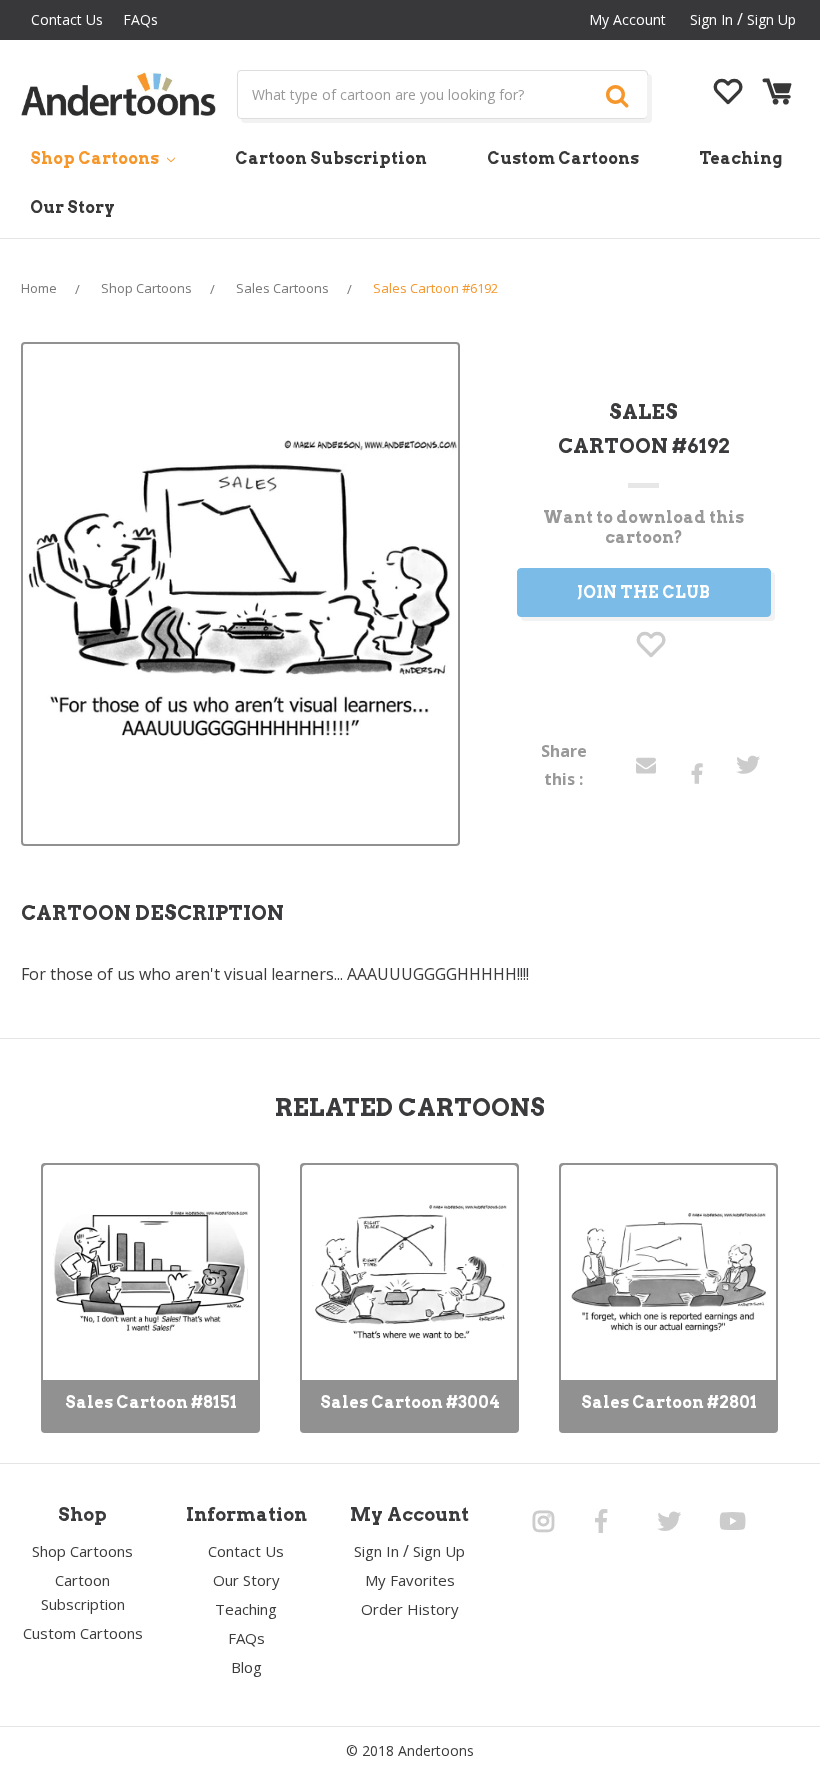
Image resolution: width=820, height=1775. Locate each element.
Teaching (740, 158)
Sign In (376, 1551)
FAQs (140, 19)
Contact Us (67, 19)
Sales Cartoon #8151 (151, 1402)
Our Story (72, 207)
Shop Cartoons (96, 158)
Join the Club (643, 592)
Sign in (711, 19)
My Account (627, 19)
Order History (410, 1609)
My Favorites (410, 1580)
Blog (246, 1667)
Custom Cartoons (563, 158)
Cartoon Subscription (331, 158)
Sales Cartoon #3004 (410, 1402)
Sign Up (771, 19)
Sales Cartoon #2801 (669, 1402)
